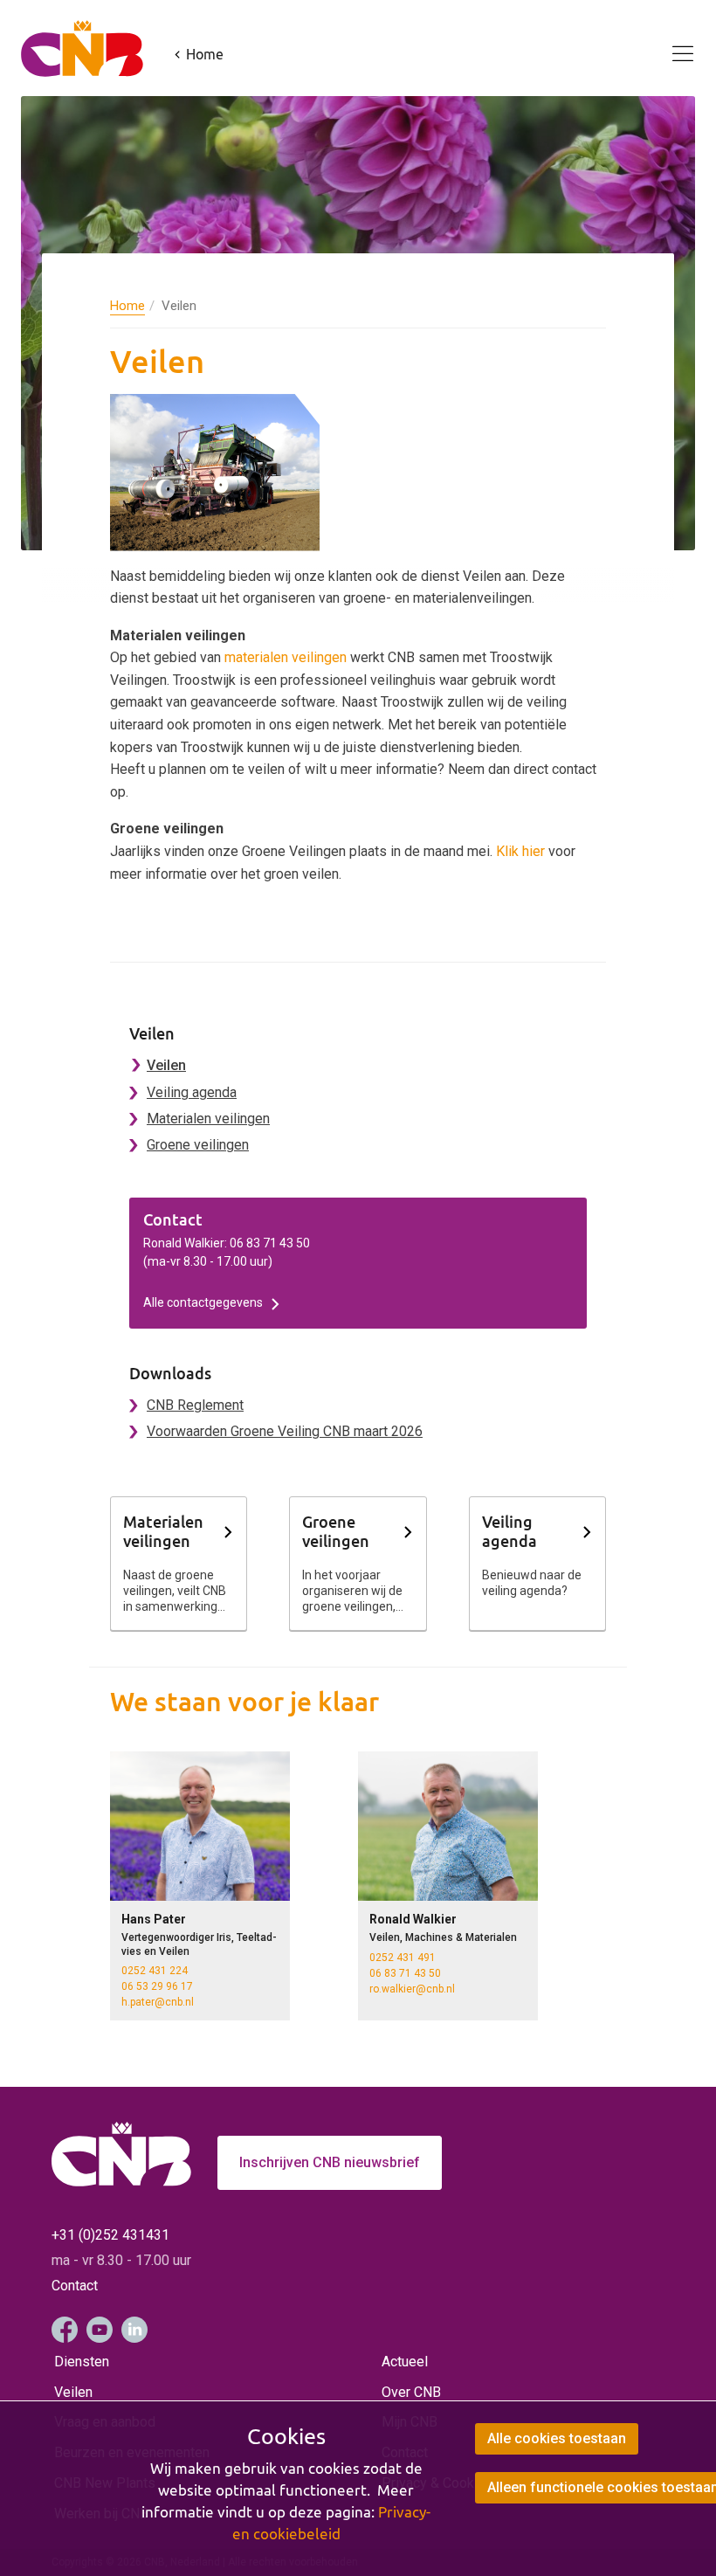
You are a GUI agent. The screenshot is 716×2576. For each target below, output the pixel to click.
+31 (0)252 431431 (110, 2235)
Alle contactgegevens (203, 1302)
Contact (75, 2286)
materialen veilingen (286, 657)
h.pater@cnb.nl (158, 2002)
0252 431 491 (403, 1958)
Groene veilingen (198, 1145)
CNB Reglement (195, 1405)
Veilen (166, 1065)
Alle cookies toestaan (557, 2438)
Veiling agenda (192, 1092)
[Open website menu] (672, 44)
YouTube (100, 2330)
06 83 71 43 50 (405, 1973)
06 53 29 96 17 (157, 1986)
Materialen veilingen (208, 1119)
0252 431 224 (155, 1971)
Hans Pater (154, 1919)
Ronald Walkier (413, 1919)
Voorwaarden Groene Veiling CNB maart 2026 (285, 1431)
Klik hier (520, 851)
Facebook (65, 2330)
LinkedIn (134, 2330)
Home (127, 306)
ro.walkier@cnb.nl (412, 1989)
